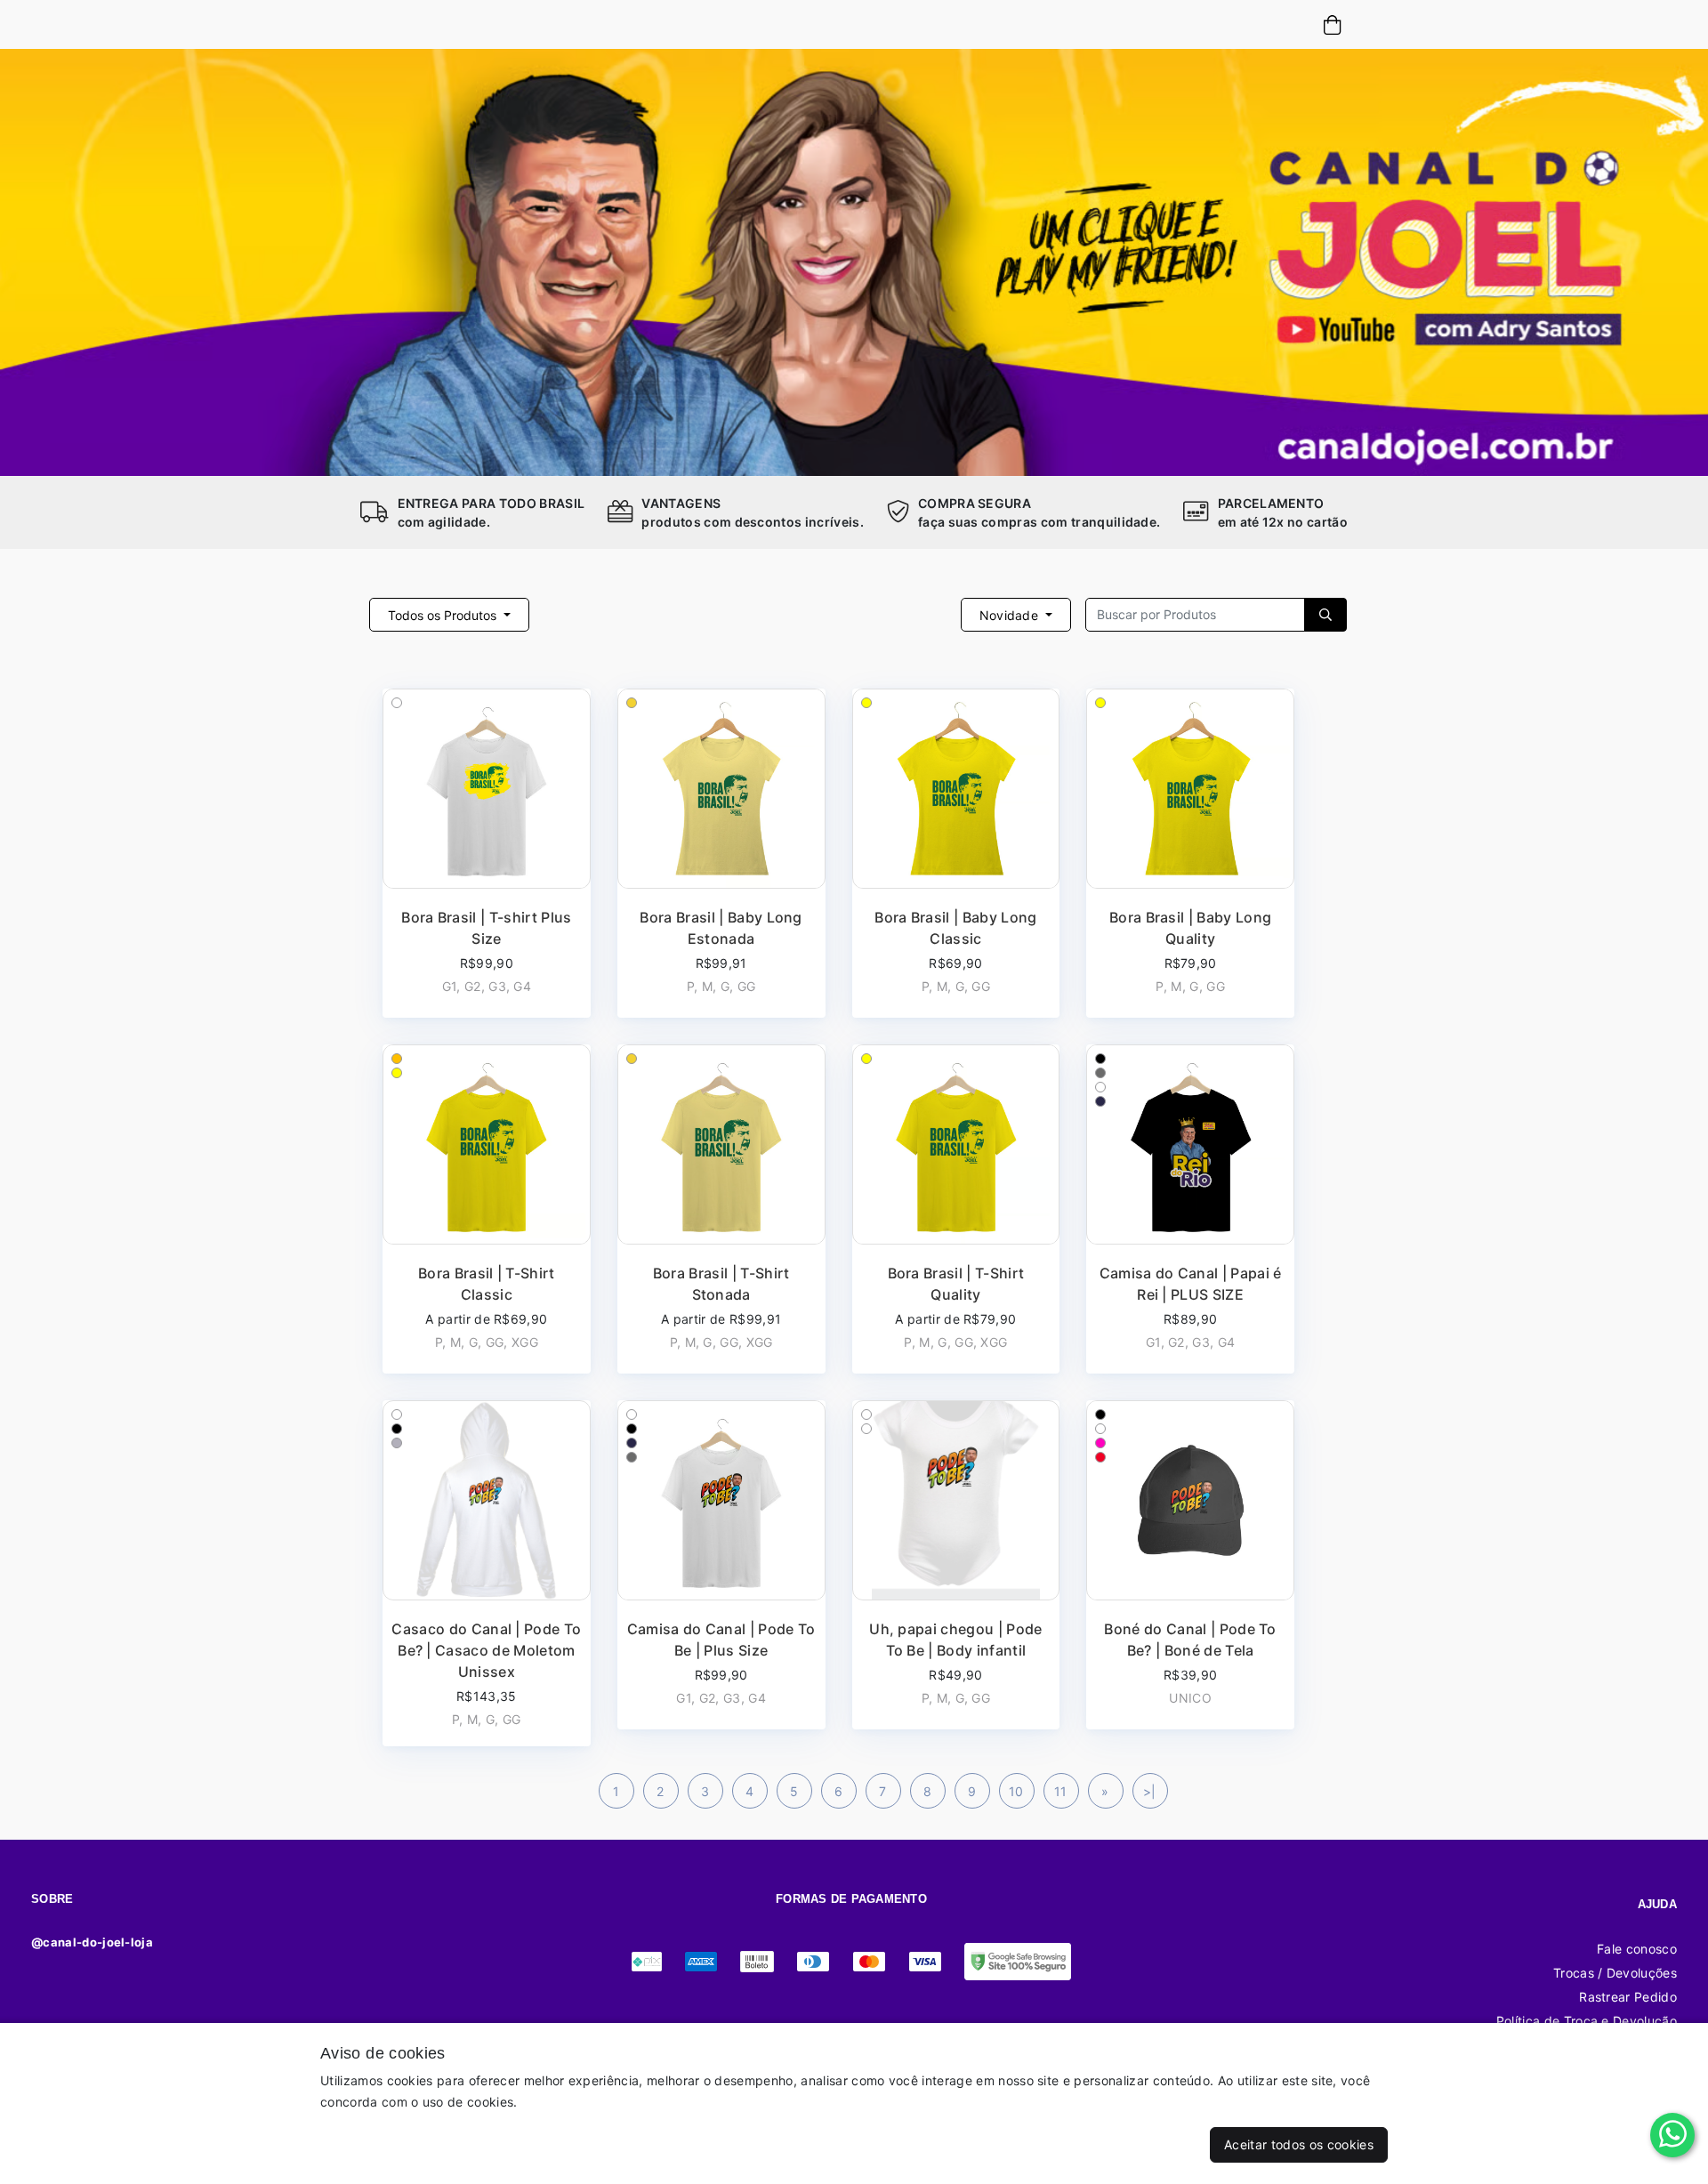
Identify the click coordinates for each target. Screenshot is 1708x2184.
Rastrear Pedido (1628, 1997)
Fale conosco (1637, 1949)
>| (1150, 1791)
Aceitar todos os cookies (1299, 2144)
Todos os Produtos (444, 615)
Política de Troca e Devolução (1587, 2021)
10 (1016, 1791)
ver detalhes (486, 853)
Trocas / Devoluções (1615, 1973)
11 (1061, 1791)
